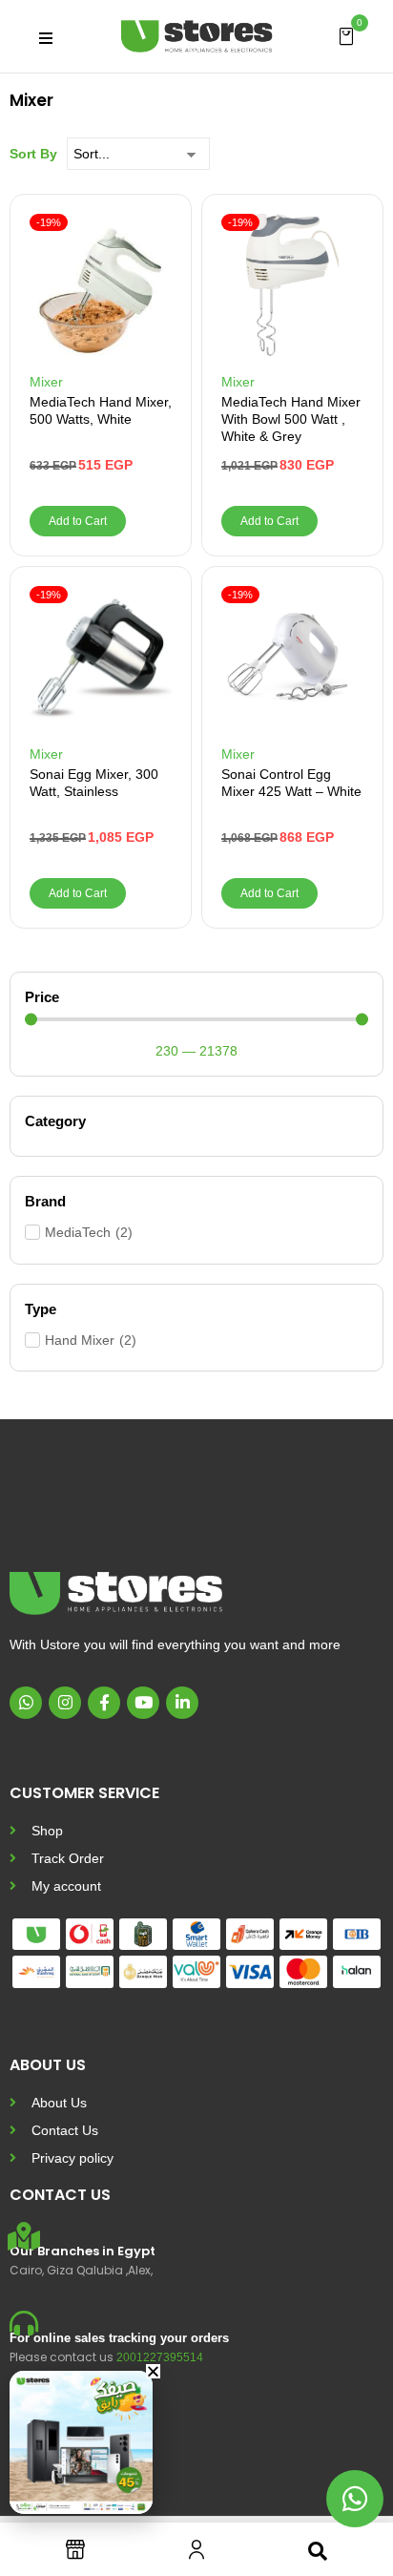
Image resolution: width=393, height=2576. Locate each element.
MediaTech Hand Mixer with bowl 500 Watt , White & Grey (291, 419)
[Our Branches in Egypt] (24, 2236)
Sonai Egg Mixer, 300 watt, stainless (94, 783)
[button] (346, 35)
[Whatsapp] (26, 1703)
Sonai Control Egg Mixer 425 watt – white (291, 783)
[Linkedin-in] (182, 1703)
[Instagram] (65, 1703)
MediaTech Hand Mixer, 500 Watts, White (101, 410)
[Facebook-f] (104, 1703)
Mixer (46, 382)
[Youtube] (143, 1703)
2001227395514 (160, 2357)
